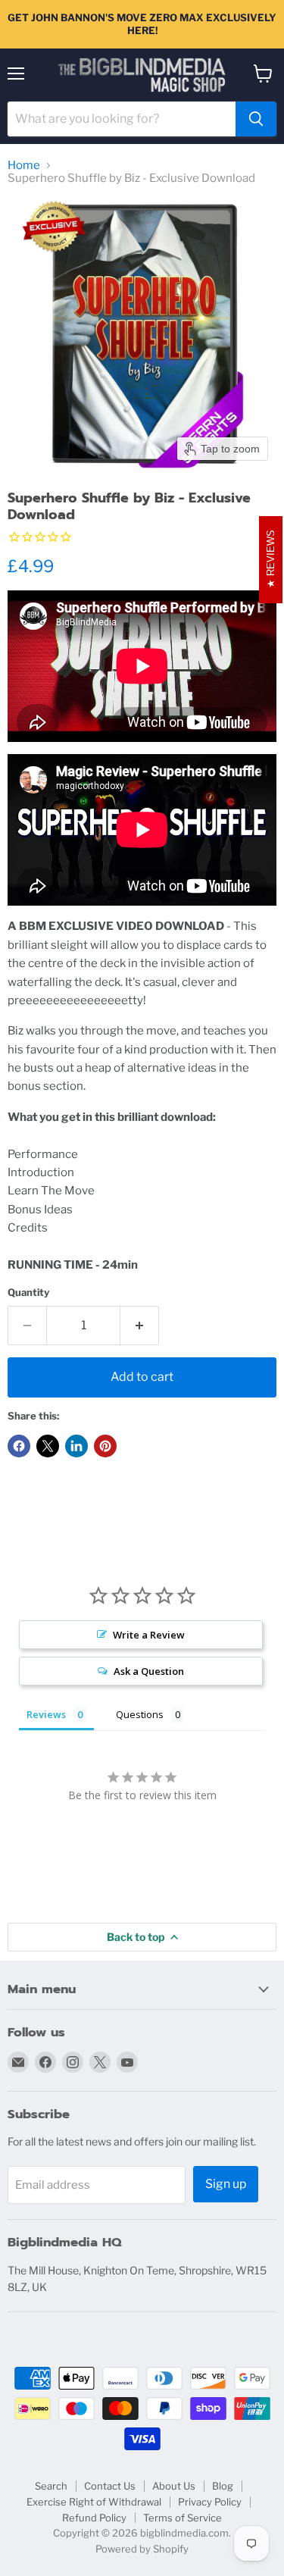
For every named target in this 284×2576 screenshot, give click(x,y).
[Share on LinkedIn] (76, 1446)
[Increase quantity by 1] (140, 1326)
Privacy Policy (210, 2502)
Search (51, 2486)
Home (24, 166)
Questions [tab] (140, 1714)
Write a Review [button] (149, 1635)
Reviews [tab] (46, 1714)
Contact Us (110, 2486)
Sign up (226, 2184)
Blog (223, 2486)
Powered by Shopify (142, 2549)
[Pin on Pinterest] (105, 1446)
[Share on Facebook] (19, 1446)
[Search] (256, 119)
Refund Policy (94, 2518)
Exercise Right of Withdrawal (94, 2502)
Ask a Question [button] (149, 1671)
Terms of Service (183, 2518)
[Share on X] (48, 1446)
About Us (174, 2486)
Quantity (28, 1293)
